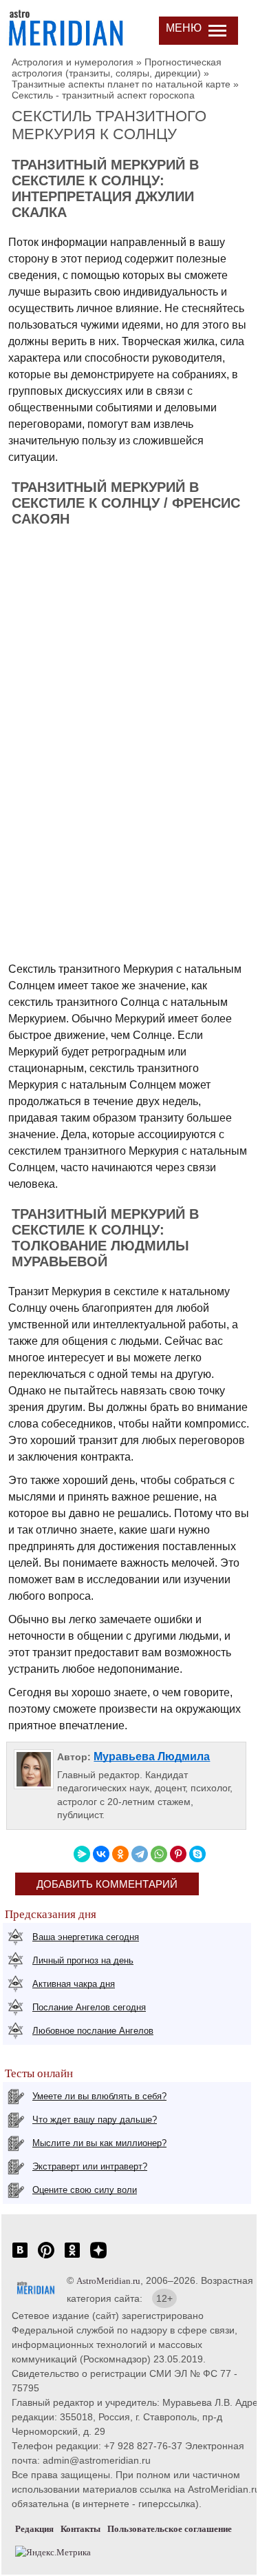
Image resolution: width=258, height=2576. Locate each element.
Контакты (80, 2529)
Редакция (34, 2529)
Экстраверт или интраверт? (90, 2166)
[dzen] (98, 2257)
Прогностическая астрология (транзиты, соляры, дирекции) (117, 68)
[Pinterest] (178, 1854)
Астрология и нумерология (73, 62)
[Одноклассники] (120, 1854)
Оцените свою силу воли (85, 2190)
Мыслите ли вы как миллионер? (99, 2143)
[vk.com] (20, 2257)
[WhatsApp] (159, 1854)
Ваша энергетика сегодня (86, 1937)
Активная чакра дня (74, 1984)
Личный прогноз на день (83, 1960)
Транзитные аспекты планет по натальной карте (121, 84)
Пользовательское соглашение (170, 2529)
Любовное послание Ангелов (93, 2031)
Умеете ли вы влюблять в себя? (99, 2096)
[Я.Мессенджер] (82, 1854)
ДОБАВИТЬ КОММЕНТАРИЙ (107, 1884)
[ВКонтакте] (101, 1854)
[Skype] (197, 1854)
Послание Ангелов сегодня (89, 2007)
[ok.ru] (72, 2257)
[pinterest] (46, 2257)
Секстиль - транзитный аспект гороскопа (103, 95)
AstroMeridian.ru (108, 2281)
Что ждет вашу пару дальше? (95, 2120)
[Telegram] (140, 1854)
